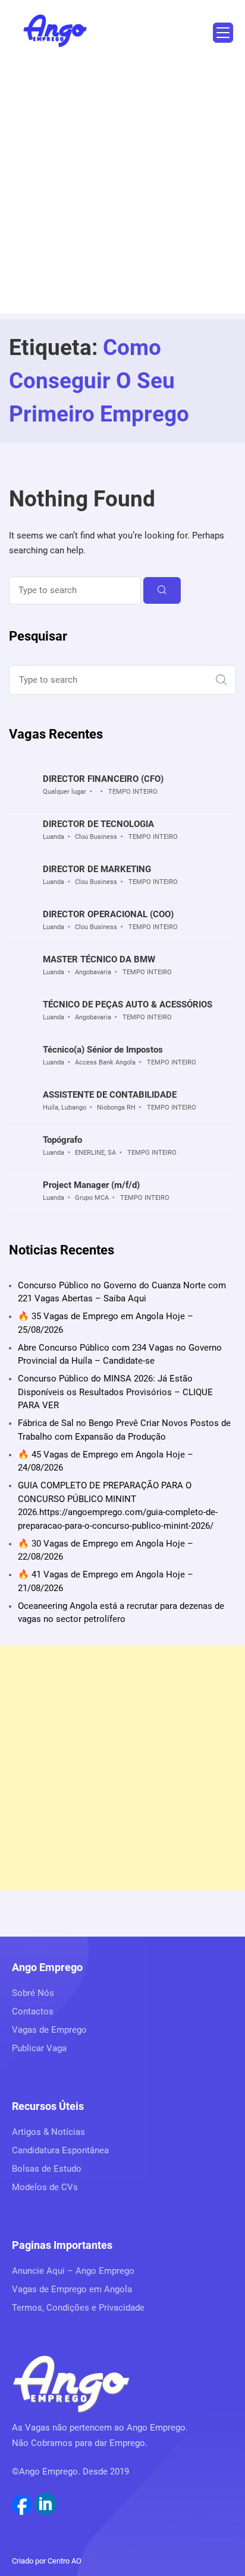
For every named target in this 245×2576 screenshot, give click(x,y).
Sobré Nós (33, 1993)
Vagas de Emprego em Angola (72, 2289)
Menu (223, 33)
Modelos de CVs (45, 2187)
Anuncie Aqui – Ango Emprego (73, 2271)
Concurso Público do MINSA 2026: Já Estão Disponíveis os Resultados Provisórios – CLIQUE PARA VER (115, 1392)
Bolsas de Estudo (47, 2169)
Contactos (33, 2011)
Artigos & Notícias (48, 2132)
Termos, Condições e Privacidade (78, 2308)
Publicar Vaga (39, 2048)
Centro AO (65, 2561)
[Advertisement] (122, 191)
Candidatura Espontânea (60, 2150)
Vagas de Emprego (49, 2030)
